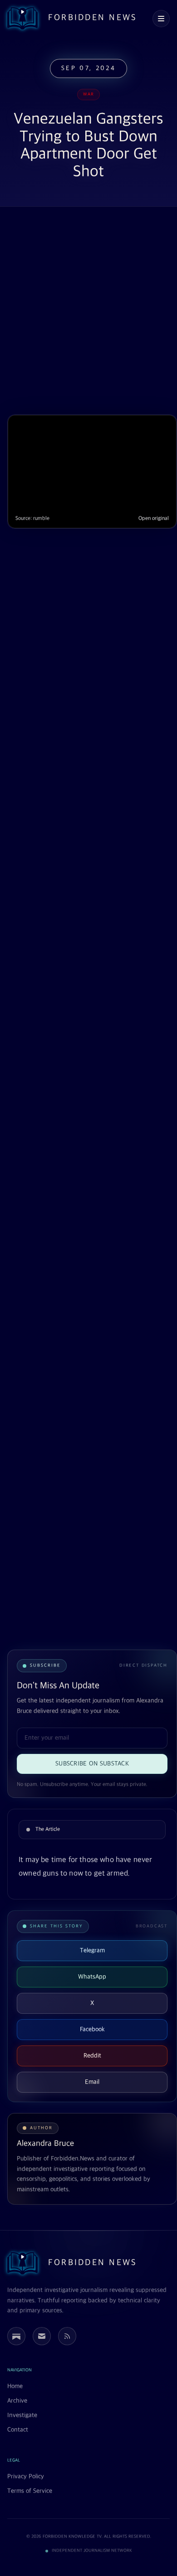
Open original (154, 519)
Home (15, 2386)
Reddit (92, 2056)
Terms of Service (30, 2491)
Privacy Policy (26, 2476)
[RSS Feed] (67, 2336)
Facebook (92, 2029)
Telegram (92, 1950)
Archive (17, 2401)
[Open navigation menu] (161, 19)
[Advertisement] (88, 312)
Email (92, 2082)
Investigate (22, 2415)
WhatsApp (92, 1977)
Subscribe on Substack (92, 1764)
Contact (18, 2430)
